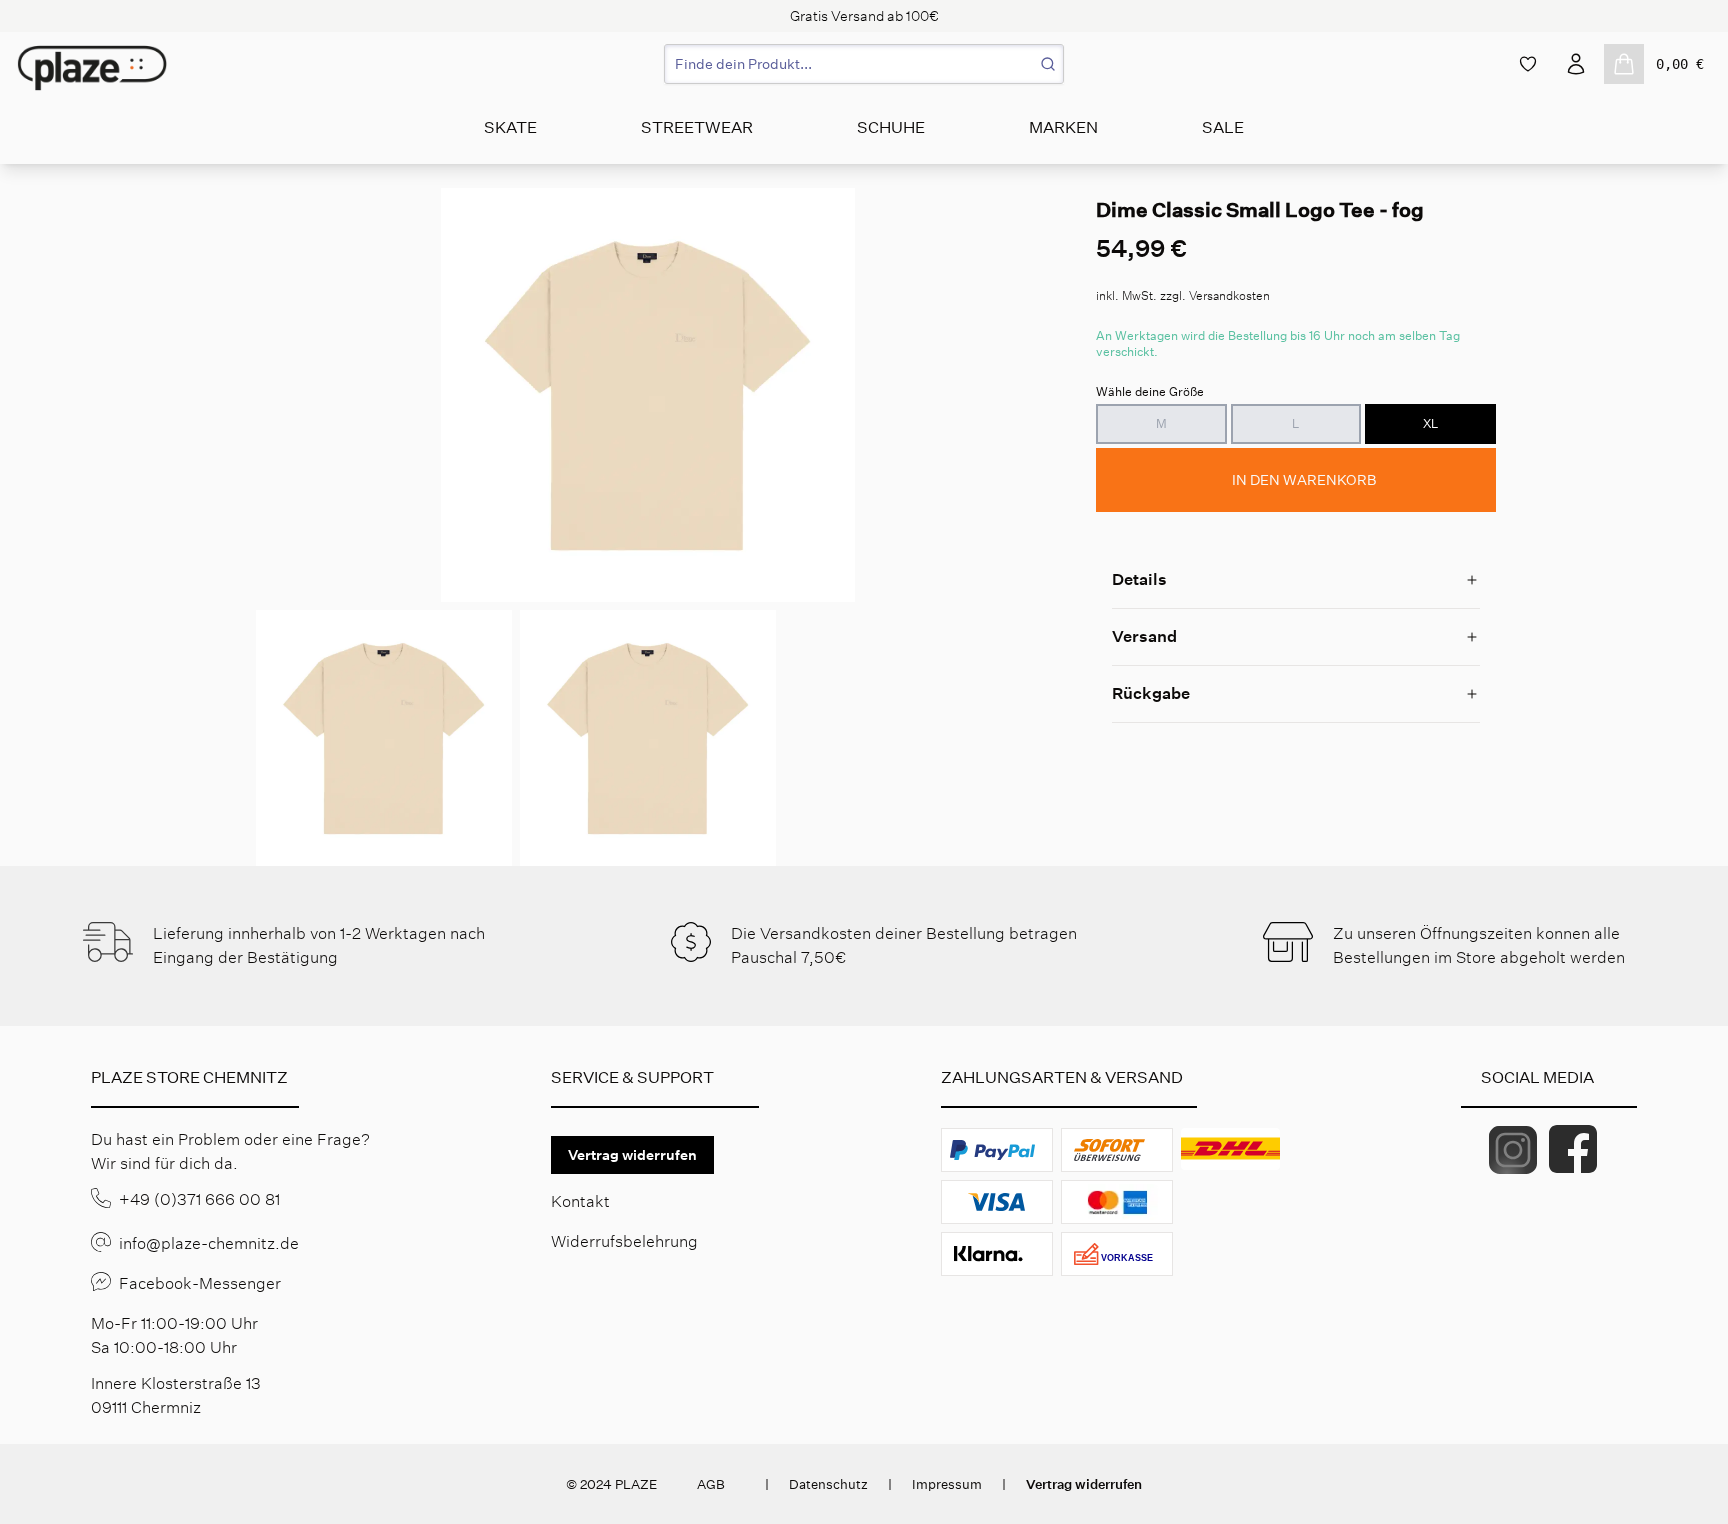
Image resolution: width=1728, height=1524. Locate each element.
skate (510, 127)
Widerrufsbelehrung (624, 1241)
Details (1139, 579)
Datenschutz (828, 1484)
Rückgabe (1151, 693)
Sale (1223, 127)
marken (1063, 127)
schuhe (891, 127)
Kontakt (580, 1201)
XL (1430, 423)
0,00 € (1680, 64)
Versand (1144, 636)
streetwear (697, 127)
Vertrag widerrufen (632, 1155)
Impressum (947, 1484)
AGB (711, 1484)
